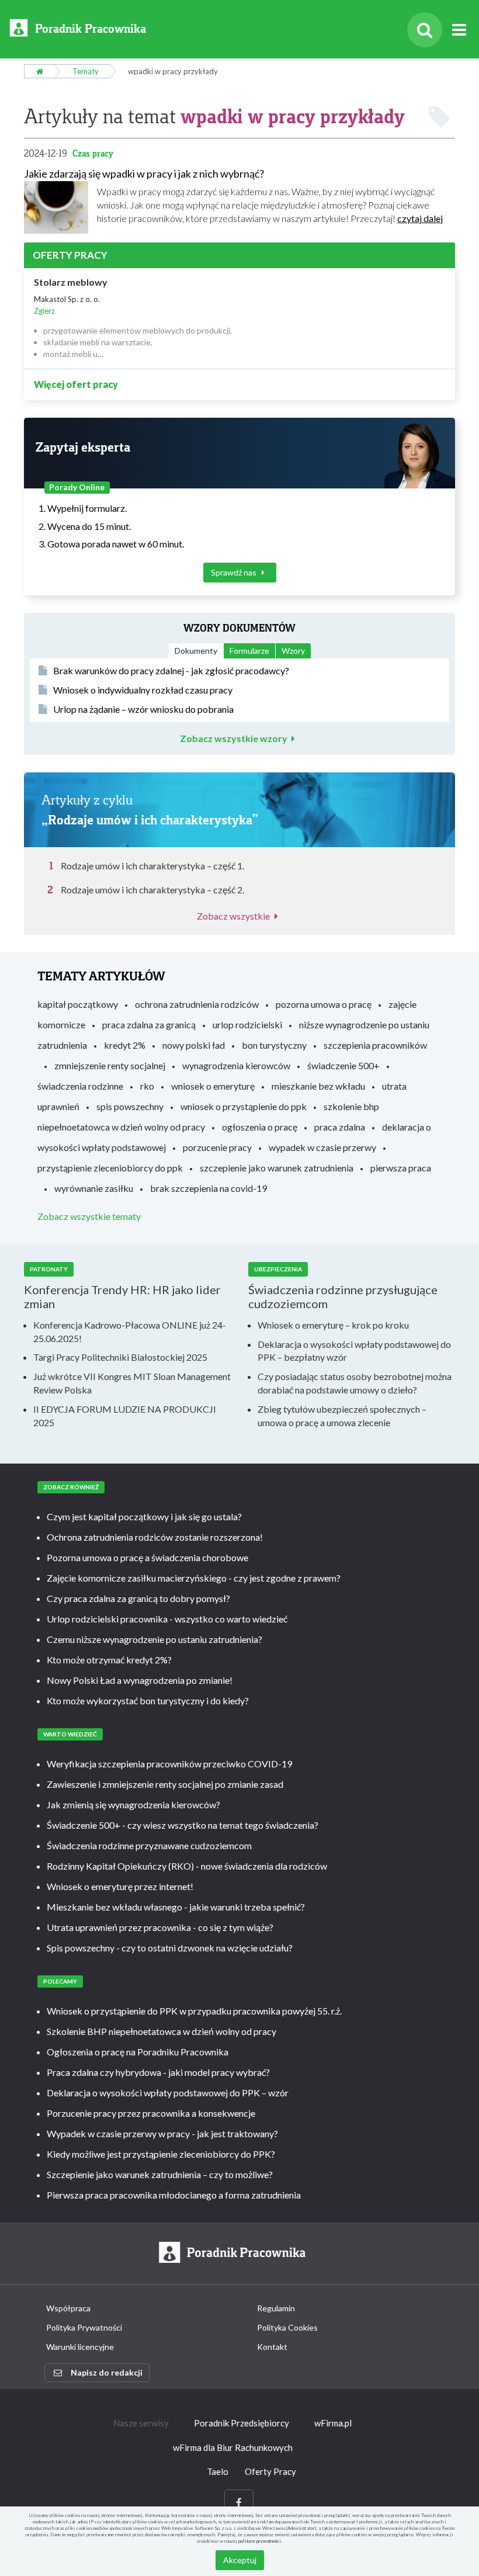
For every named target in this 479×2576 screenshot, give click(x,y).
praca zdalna (340, 1127)
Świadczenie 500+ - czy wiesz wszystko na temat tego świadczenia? (183, 1825)
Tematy (86, 71)
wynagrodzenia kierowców (236, 1065)
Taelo (218, 2471)
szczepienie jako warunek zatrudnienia (277, 1168)
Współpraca (68, 2308)
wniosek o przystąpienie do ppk (244, 1106)
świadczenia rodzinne (80, 1086)
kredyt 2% (125, 1045)
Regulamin (276, 2308)
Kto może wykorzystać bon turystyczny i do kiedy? (148, 1700)
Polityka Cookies (287, 2327)
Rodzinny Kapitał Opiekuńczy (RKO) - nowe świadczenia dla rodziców (187, 1866)
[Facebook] (239, 2503)
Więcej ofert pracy (76, 384)
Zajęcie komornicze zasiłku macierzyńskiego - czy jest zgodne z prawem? (194, 1578)
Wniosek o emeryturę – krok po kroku (333, 1325)
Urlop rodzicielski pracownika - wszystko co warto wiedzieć (167, 1619)
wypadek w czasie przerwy (322, 1147)
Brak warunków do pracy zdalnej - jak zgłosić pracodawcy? (171, 670)
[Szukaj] (425, 30)
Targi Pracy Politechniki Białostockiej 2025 (120, 1357)
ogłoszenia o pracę (260, 1127)
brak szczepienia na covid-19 (209, 1188)
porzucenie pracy (217, 1147)
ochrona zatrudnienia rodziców (197, 1004)
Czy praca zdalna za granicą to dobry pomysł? (138, 1598)
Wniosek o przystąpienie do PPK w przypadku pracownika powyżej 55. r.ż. (194, 2011)
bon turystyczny (274, 1045)
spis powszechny (130, 1106)
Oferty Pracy (270, 2471)
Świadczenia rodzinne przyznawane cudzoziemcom (149, 1845)
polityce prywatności (260, 2541)
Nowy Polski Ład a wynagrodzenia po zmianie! (140, 1680)
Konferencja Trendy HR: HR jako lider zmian (122, 1296)
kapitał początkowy (78, 1004)
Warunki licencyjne (80, 2347)
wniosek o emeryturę (213, 1086)
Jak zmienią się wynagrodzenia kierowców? (133, 1804)
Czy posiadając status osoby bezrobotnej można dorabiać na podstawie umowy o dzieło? (355, 1383)
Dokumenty (196, 651)
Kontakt (272, 2347)
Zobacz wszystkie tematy (89, 1216)
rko (147, 1086)
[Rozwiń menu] (459, 30)
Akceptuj (240, 2560)
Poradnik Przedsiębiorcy (242, 2423)
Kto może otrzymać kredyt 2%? (109, 1660)
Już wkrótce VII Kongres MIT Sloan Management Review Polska (132, 1383)
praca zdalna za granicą (149, 1024)
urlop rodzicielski (247, 1024)
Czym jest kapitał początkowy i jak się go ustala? (144, 1516)
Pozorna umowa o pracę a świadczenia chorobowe (147, 1557)
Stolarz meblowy (71, 282)
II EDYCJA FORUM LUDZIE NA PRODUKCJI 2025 (125, 1416)
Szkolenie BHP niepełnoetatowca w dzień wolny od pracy (162, 2031)
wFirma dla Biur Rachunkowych (233, 2447)
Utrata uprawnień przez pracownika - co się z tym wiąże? (160, 1927)
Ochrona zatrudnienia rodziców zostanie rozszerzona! (155, 1537)
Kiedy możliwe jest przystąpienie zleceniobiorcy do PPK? (161, 2154)
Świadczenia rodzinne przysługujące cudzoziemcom (343, 1296)
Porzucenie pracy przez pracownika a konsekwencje (151, 2113)
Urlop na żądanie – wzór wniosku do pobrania (143, 709)
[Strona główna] (39, 71)
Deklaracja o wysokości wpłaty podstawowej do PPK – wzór (168, 2093)
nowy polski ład (194, 1045)
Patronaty (49, 1269)
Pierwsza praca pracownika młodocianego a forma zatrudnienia (174, 2195)
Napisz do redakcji (107, 2372)
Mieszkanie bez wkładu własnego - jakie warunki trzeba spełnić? (176, 1907)
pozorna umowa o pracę (324, 1004)
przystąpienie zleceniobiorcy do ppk (110, 1168)
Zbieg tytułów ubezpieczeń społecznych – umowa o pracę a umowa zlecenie (342, 1416)
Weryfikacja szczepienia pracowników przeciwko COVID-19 (169, 1764)
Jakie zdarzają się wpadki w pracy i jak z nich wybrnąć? (144, 174)
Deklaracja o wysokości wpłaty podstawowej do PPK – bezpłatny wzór (354, 1351)
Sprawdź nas (235, 572)
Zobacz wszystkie (233, 916)
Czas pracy (93, 153)
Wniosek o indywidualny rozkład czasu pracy (143, 690)
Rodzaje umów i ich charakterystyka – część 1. (152, 866)
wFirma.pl (333, 2423)
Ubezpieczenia (278, 1269)
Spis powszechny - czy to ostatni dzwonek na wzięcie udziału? (170, 1948)
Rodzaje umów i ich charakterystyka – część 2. (152, 890)
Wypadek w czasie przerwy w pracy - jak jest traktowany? (162, 2133)
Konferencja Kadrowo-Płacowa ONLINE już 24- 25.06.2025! (130, 1332)
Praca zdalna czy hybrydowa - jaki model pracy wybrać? (158, 2072)
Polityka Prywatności (84, 2327)
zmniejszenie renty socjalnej (110, 1065)
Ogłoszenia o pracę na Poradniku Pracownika (138, 2052)
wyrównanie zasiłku (94, 1188)
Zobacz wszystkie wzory (234, 739)
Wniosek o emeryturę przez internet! (120, 1886)
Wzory (293, 651)
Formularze (249, 651)
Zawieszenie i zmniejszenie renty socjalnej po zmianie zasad (165, 1784)
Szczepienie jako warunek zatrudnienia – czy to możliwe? (160, 2174)
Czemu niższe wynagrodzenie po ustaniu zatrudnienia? (155, 1639)
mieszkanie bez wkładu (318, 1086)
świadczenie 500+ (343, 1065)
